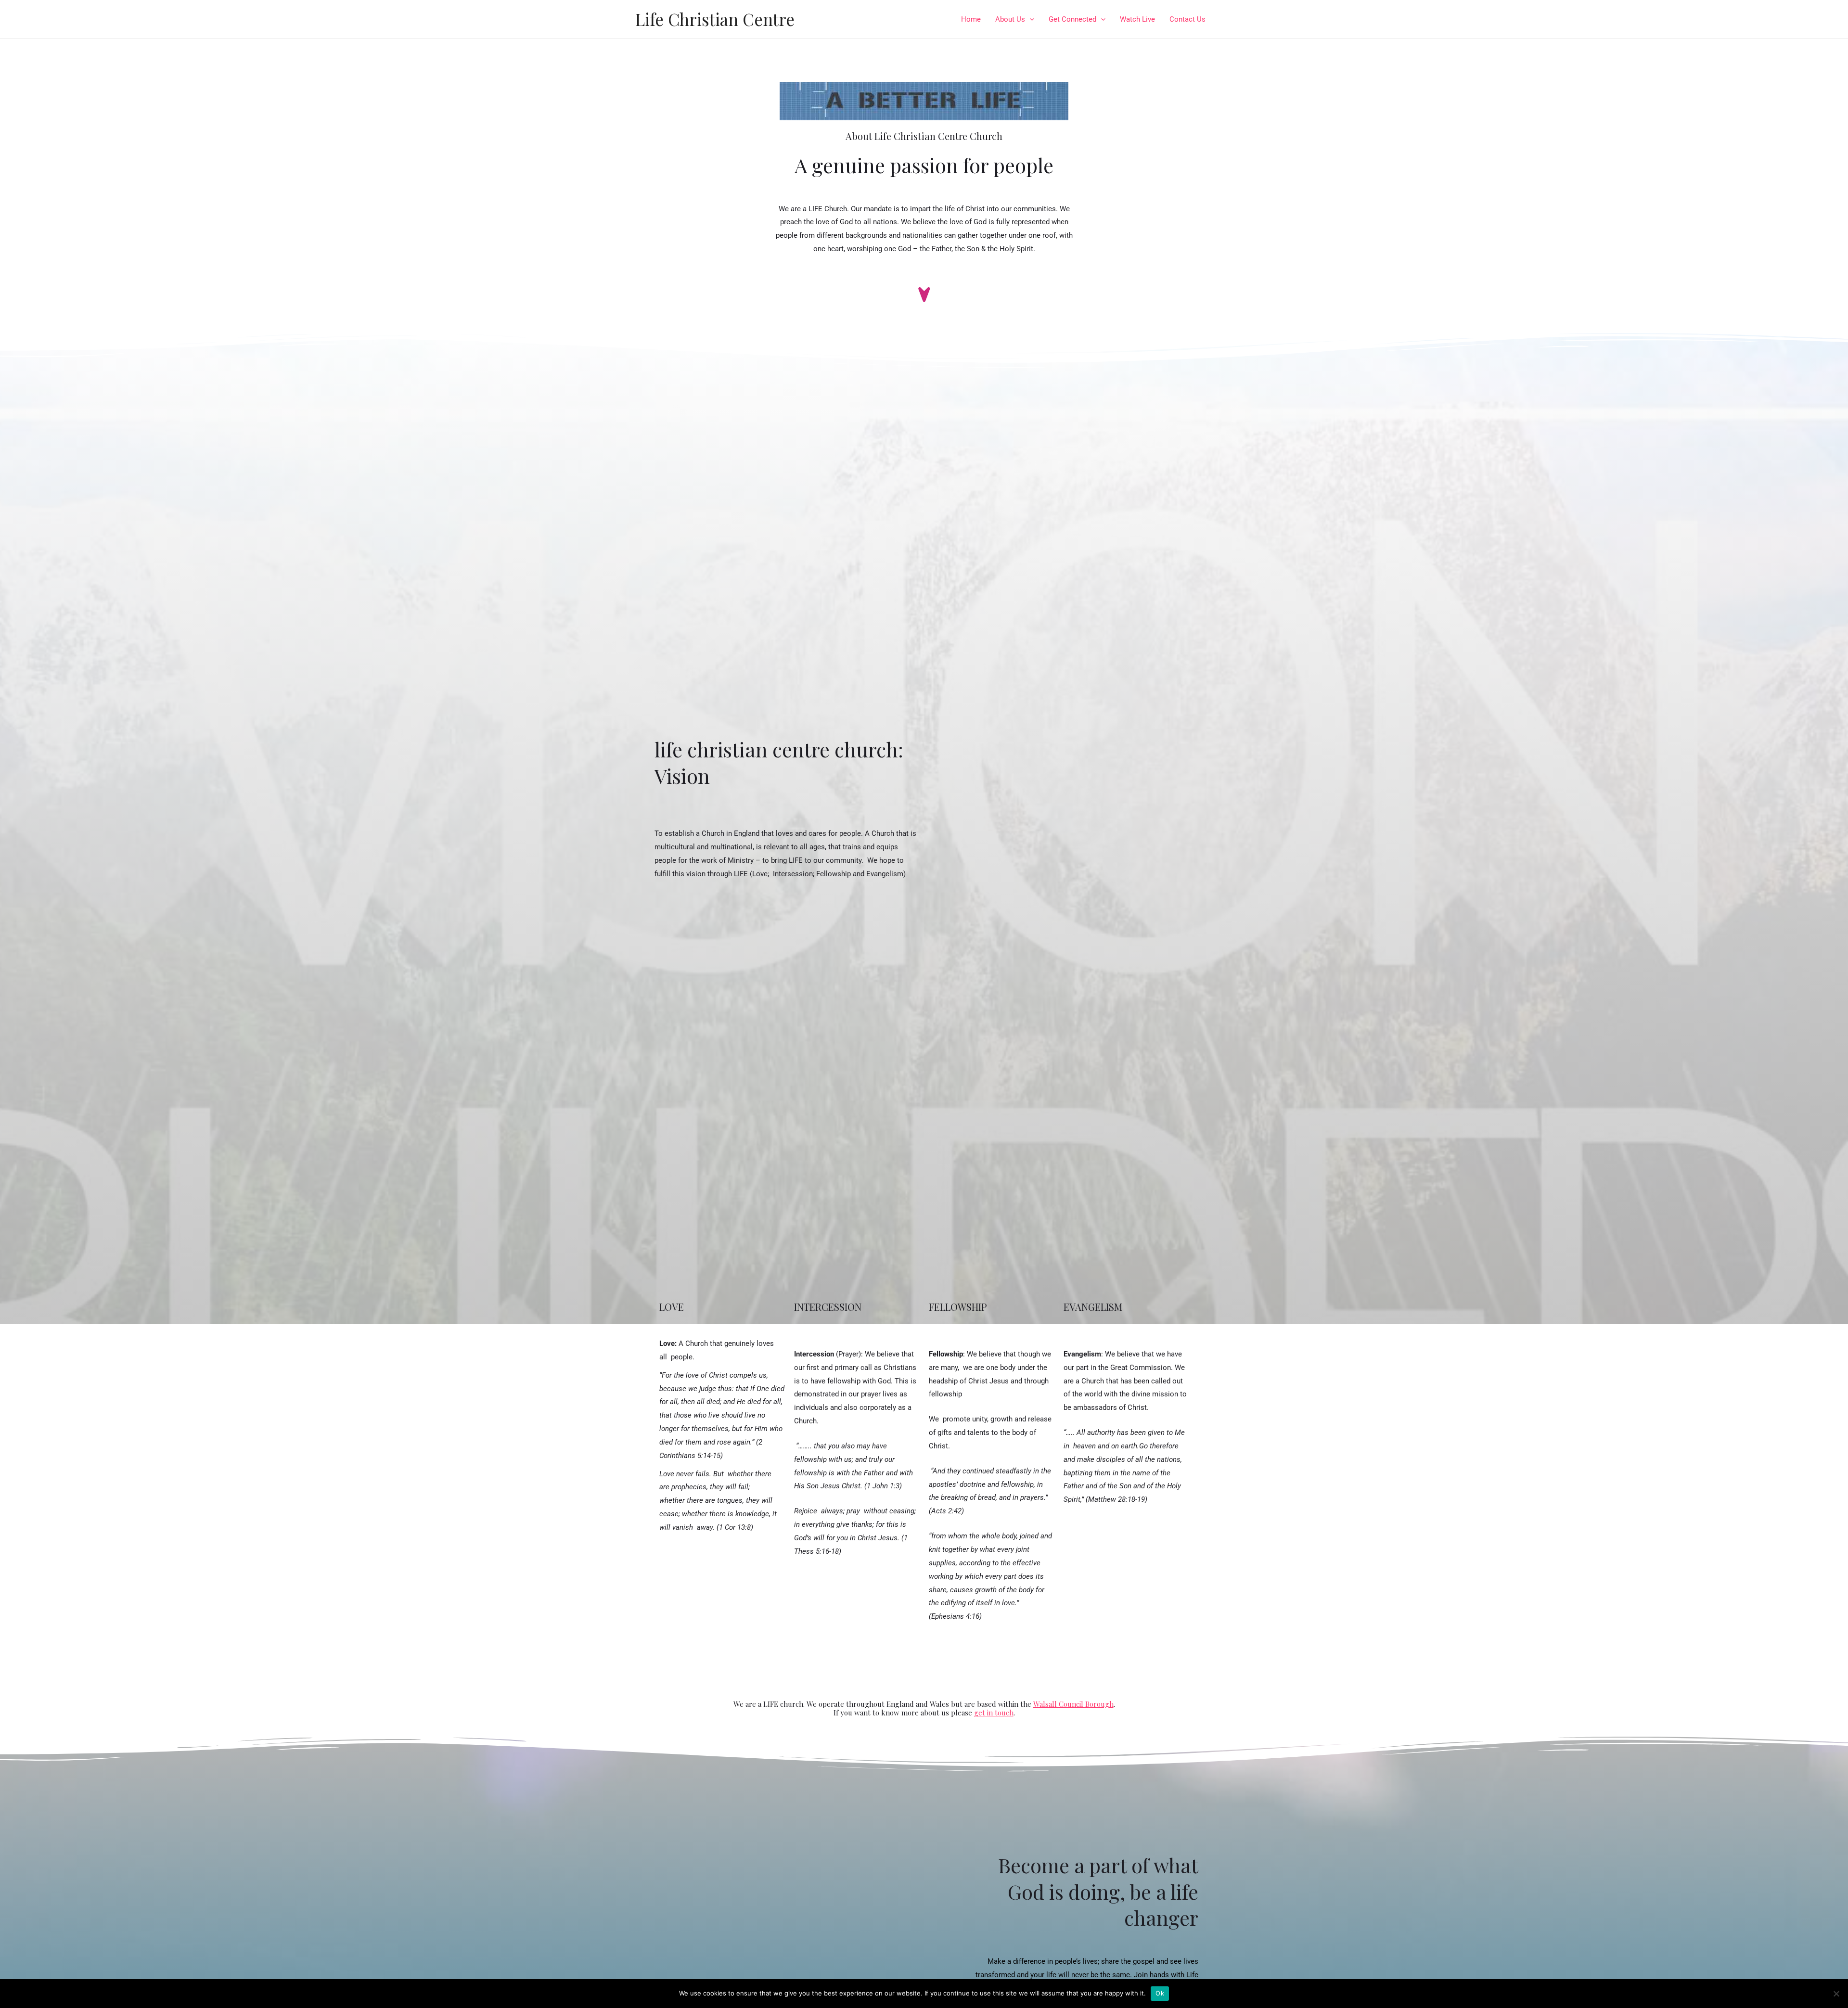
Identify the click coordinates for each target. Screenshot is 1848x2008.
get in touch (994, 1713)
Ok (1160, 1993)
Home (971, 19)
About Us (1010, 19)
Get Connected (1072, 19)
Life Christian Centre (715, 19)
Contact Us (1187, 19)
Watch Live (1137, 19)
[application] (1030, 19)
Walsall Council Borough (1073, 1704)
